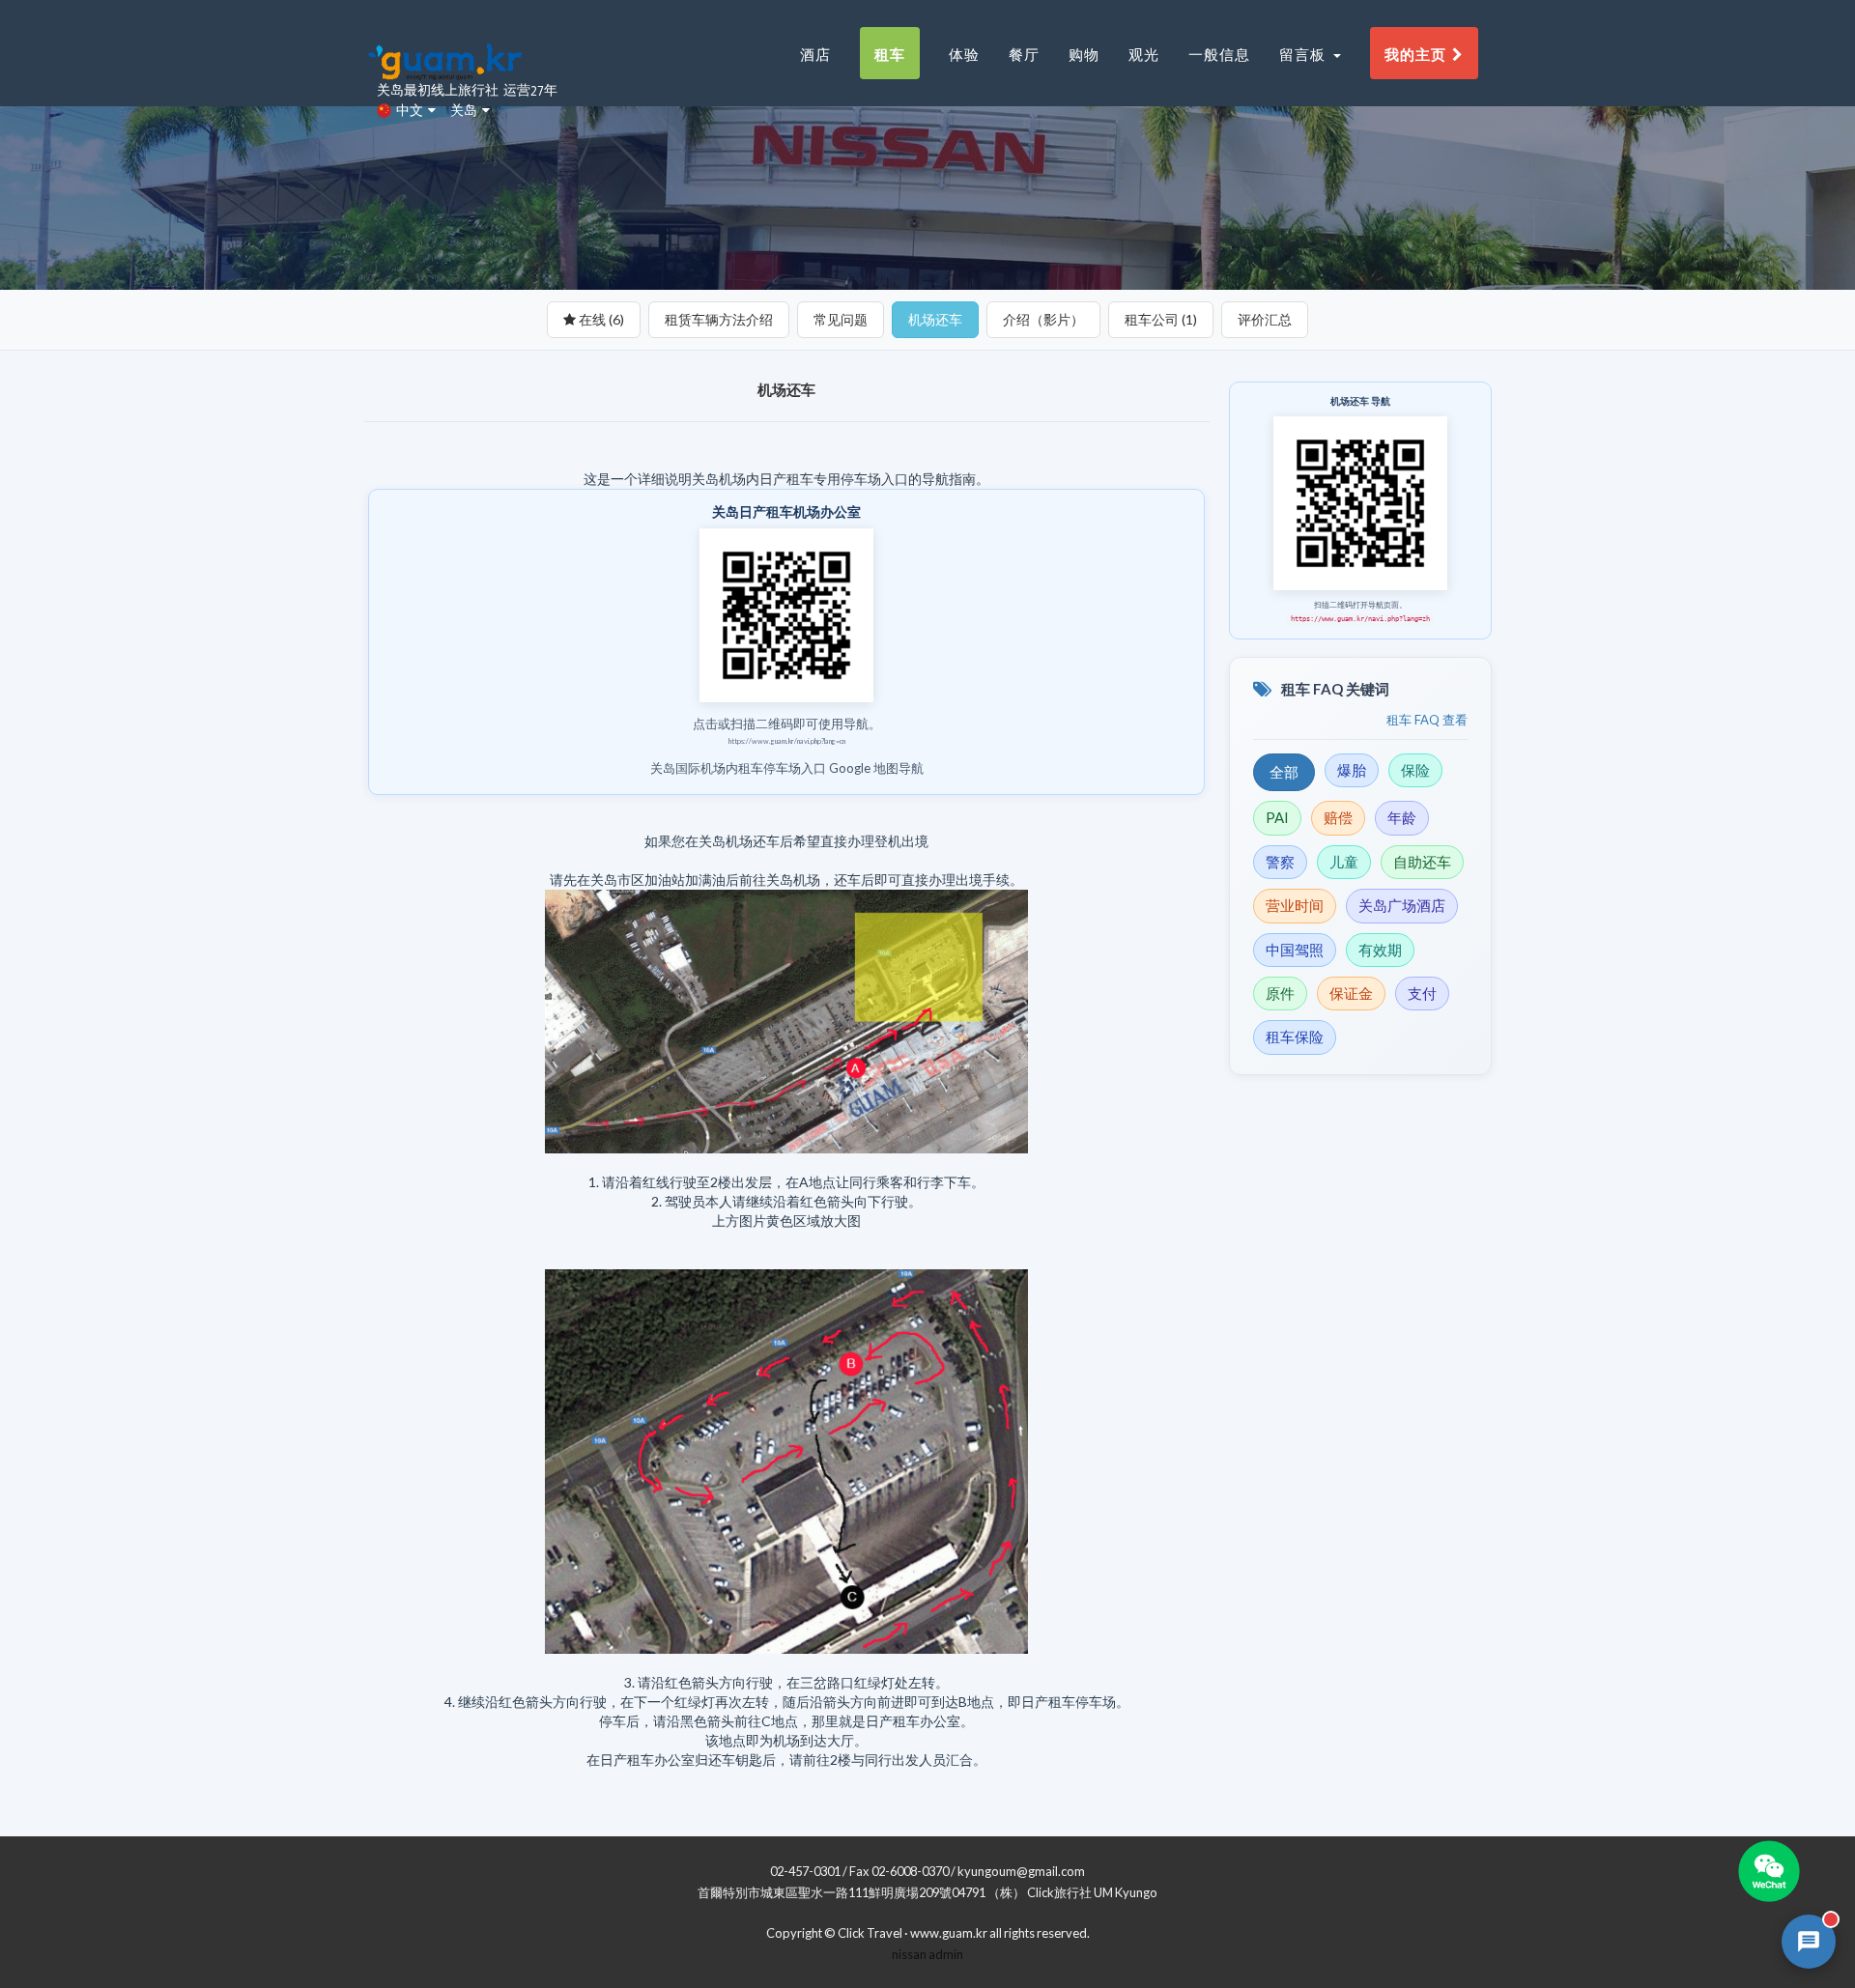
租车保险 (1295, 1037)
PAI (1277, 817)
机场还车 (935, 319)
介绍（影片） (1043, 319)
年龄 (1402, 817)
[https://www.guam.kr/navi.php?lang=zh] (1360, 501)
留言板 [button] (1305, 54)
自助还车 (1422, 862)
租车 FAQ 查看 (1427, 720)
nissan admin (927, 1954)
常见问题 (841, 319)
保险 (1415, 770)
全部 (1284, 772)
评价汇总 (1265, 319)
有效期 (1380, 950)
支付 (1422, 993)
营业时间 (1295, 905)
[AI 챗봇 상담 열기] (1809, 1942)
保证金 (1351, 993)
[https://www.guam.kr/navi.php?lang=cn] (786, 614)
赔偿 (1338, 817)
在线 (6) (600, 319)
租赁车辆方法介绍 (719, 319)
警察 (1280, 862)
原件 (1280, 993)
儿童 (1344, 862)
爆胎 (1352, 770)
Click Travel (870, 1933)
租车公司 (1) (1161, 319)
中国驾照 (1295, 950)
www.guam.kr (949, 1933)
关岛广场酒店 (1402, 905)
